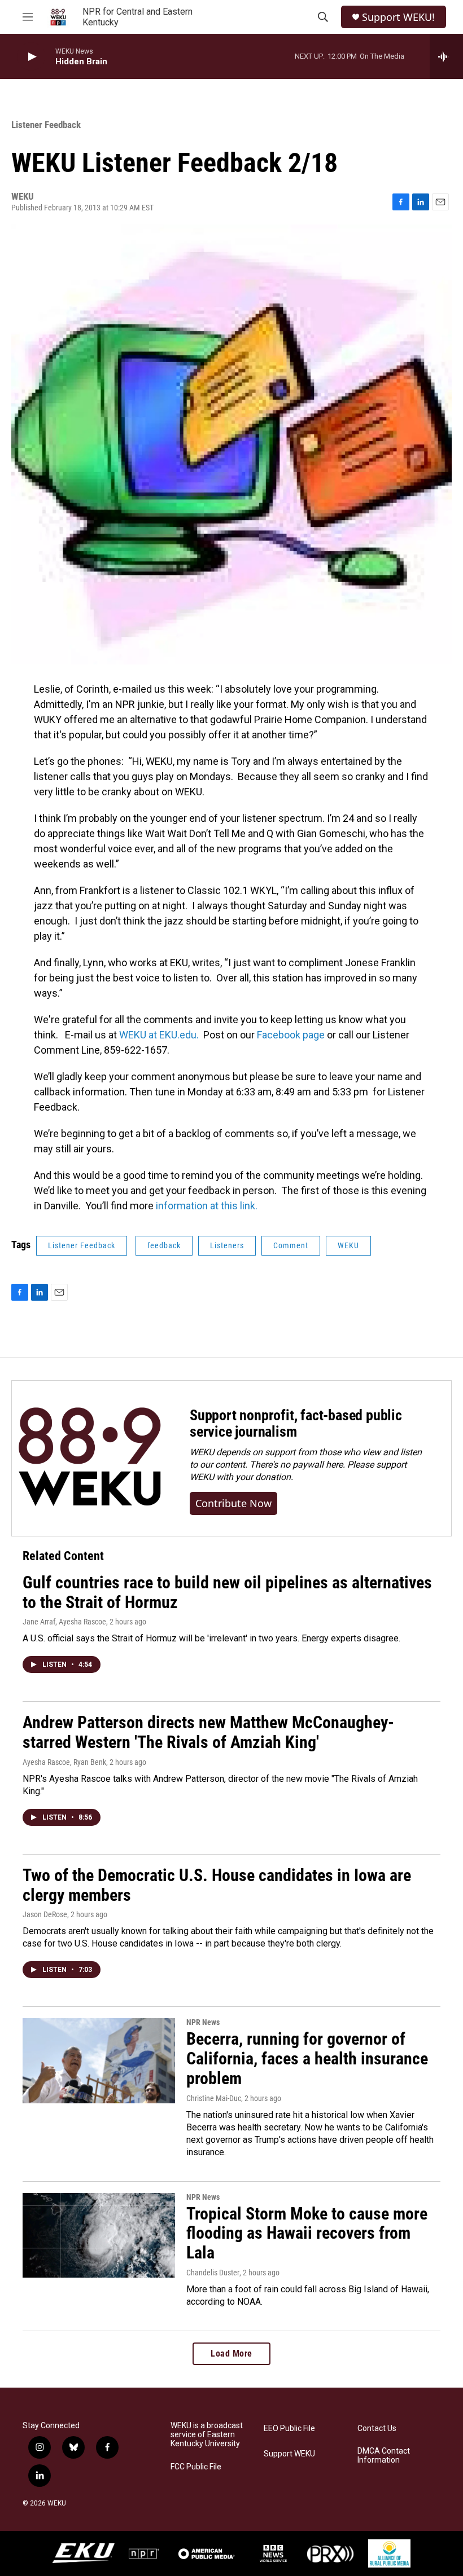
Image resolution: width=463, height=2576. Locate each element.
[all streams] (446, 56)
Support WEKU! (398, 17)
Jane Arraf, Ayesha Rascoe (64, 1622)
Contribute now (233, 1503)
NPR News (203, 2022)
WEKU (348, 1245)
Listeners (227, 1245)
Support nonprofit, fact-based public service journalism (296, 1424)
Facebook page (291, 1035)
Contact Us (377, 2429)
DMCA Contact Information (384, 2456)
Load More (231, 2353)
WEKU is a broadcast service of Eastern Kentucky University (207, 2435)
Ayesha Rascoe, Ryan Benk (64, 1762)
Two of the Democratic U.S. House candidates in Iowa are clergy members (217, 1885)
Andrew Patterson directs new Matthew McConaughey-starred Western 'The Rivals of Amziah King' (208, 1732)
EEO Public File (289, 2429)
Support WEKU (289, 2454)
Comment (291, 1245)
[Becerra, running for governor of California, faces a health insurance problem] (99, 2060)
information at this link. (207, 1206)
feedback (164, 1245)
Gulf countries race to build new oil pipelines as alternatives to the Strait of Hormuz (227, 1592)
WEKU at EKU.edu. (161, 1035)
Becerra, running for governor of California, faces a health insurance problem (307, 2058)
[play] (31, 57)
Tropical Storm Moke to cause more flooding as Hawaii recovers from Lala (307, 2233)
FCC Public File (196, 2467)
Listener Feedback (46, 125)
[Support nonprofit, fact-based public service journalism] (89, 1458)
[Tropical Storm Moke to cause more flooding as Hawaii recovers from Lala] (99, 2235)
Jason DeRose (45, 1914)
